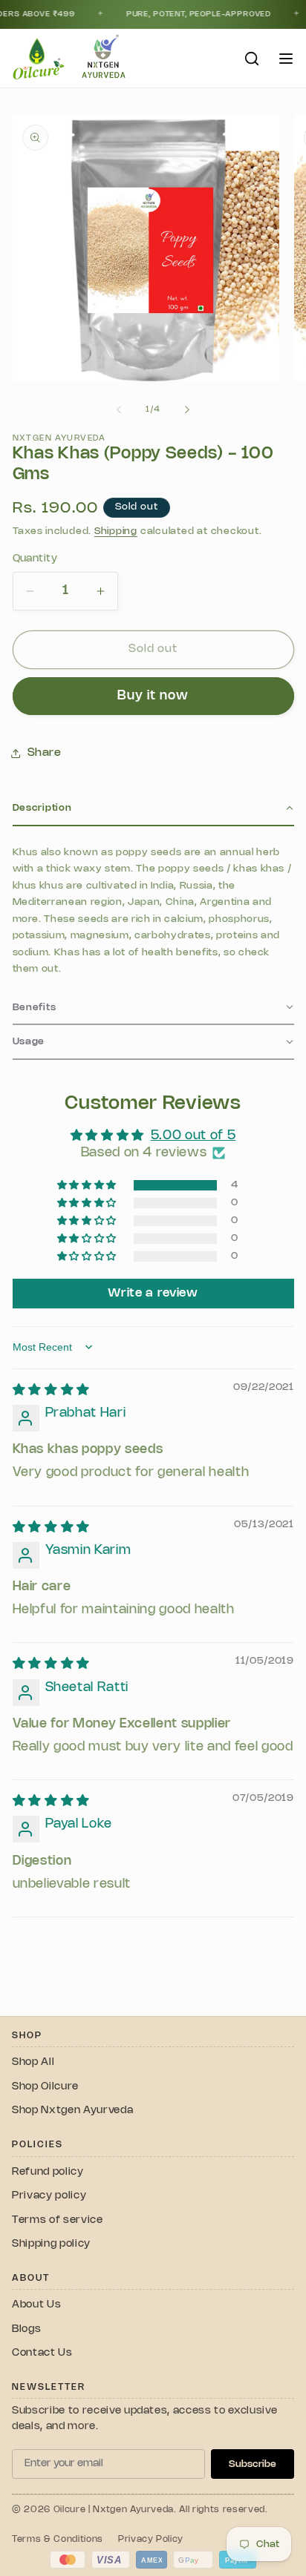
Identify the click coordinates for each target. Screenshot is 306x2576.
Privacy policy (49, 2196)
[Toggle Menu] (286, 59)
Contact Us (42, 2353)
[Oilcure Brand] (37, 58)
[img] (51, 1390)
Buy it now (153, 696)
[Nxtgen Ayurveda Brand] (104, 58)
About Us (36, 2305)
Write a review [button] (153, 1293)
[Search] (252, 59)
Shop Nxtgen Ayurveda (72, 2111)
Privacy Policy (151, 2539)
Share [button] (45, 753)
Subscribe (253, 2464)
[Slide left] (119, 409)
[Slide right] (187, 409)
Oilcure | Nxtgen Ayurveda (114, 2510)
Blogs (26, 2329)
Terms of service (58, 2220)
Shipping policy (51, 2244)
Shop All (33, 2062)
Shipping (116, 531)
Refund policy (48, 2172)
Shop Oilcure (45, 2087)
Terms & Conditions (58, 2539)
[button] (153, 809)
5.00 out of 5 (193, 1136)
